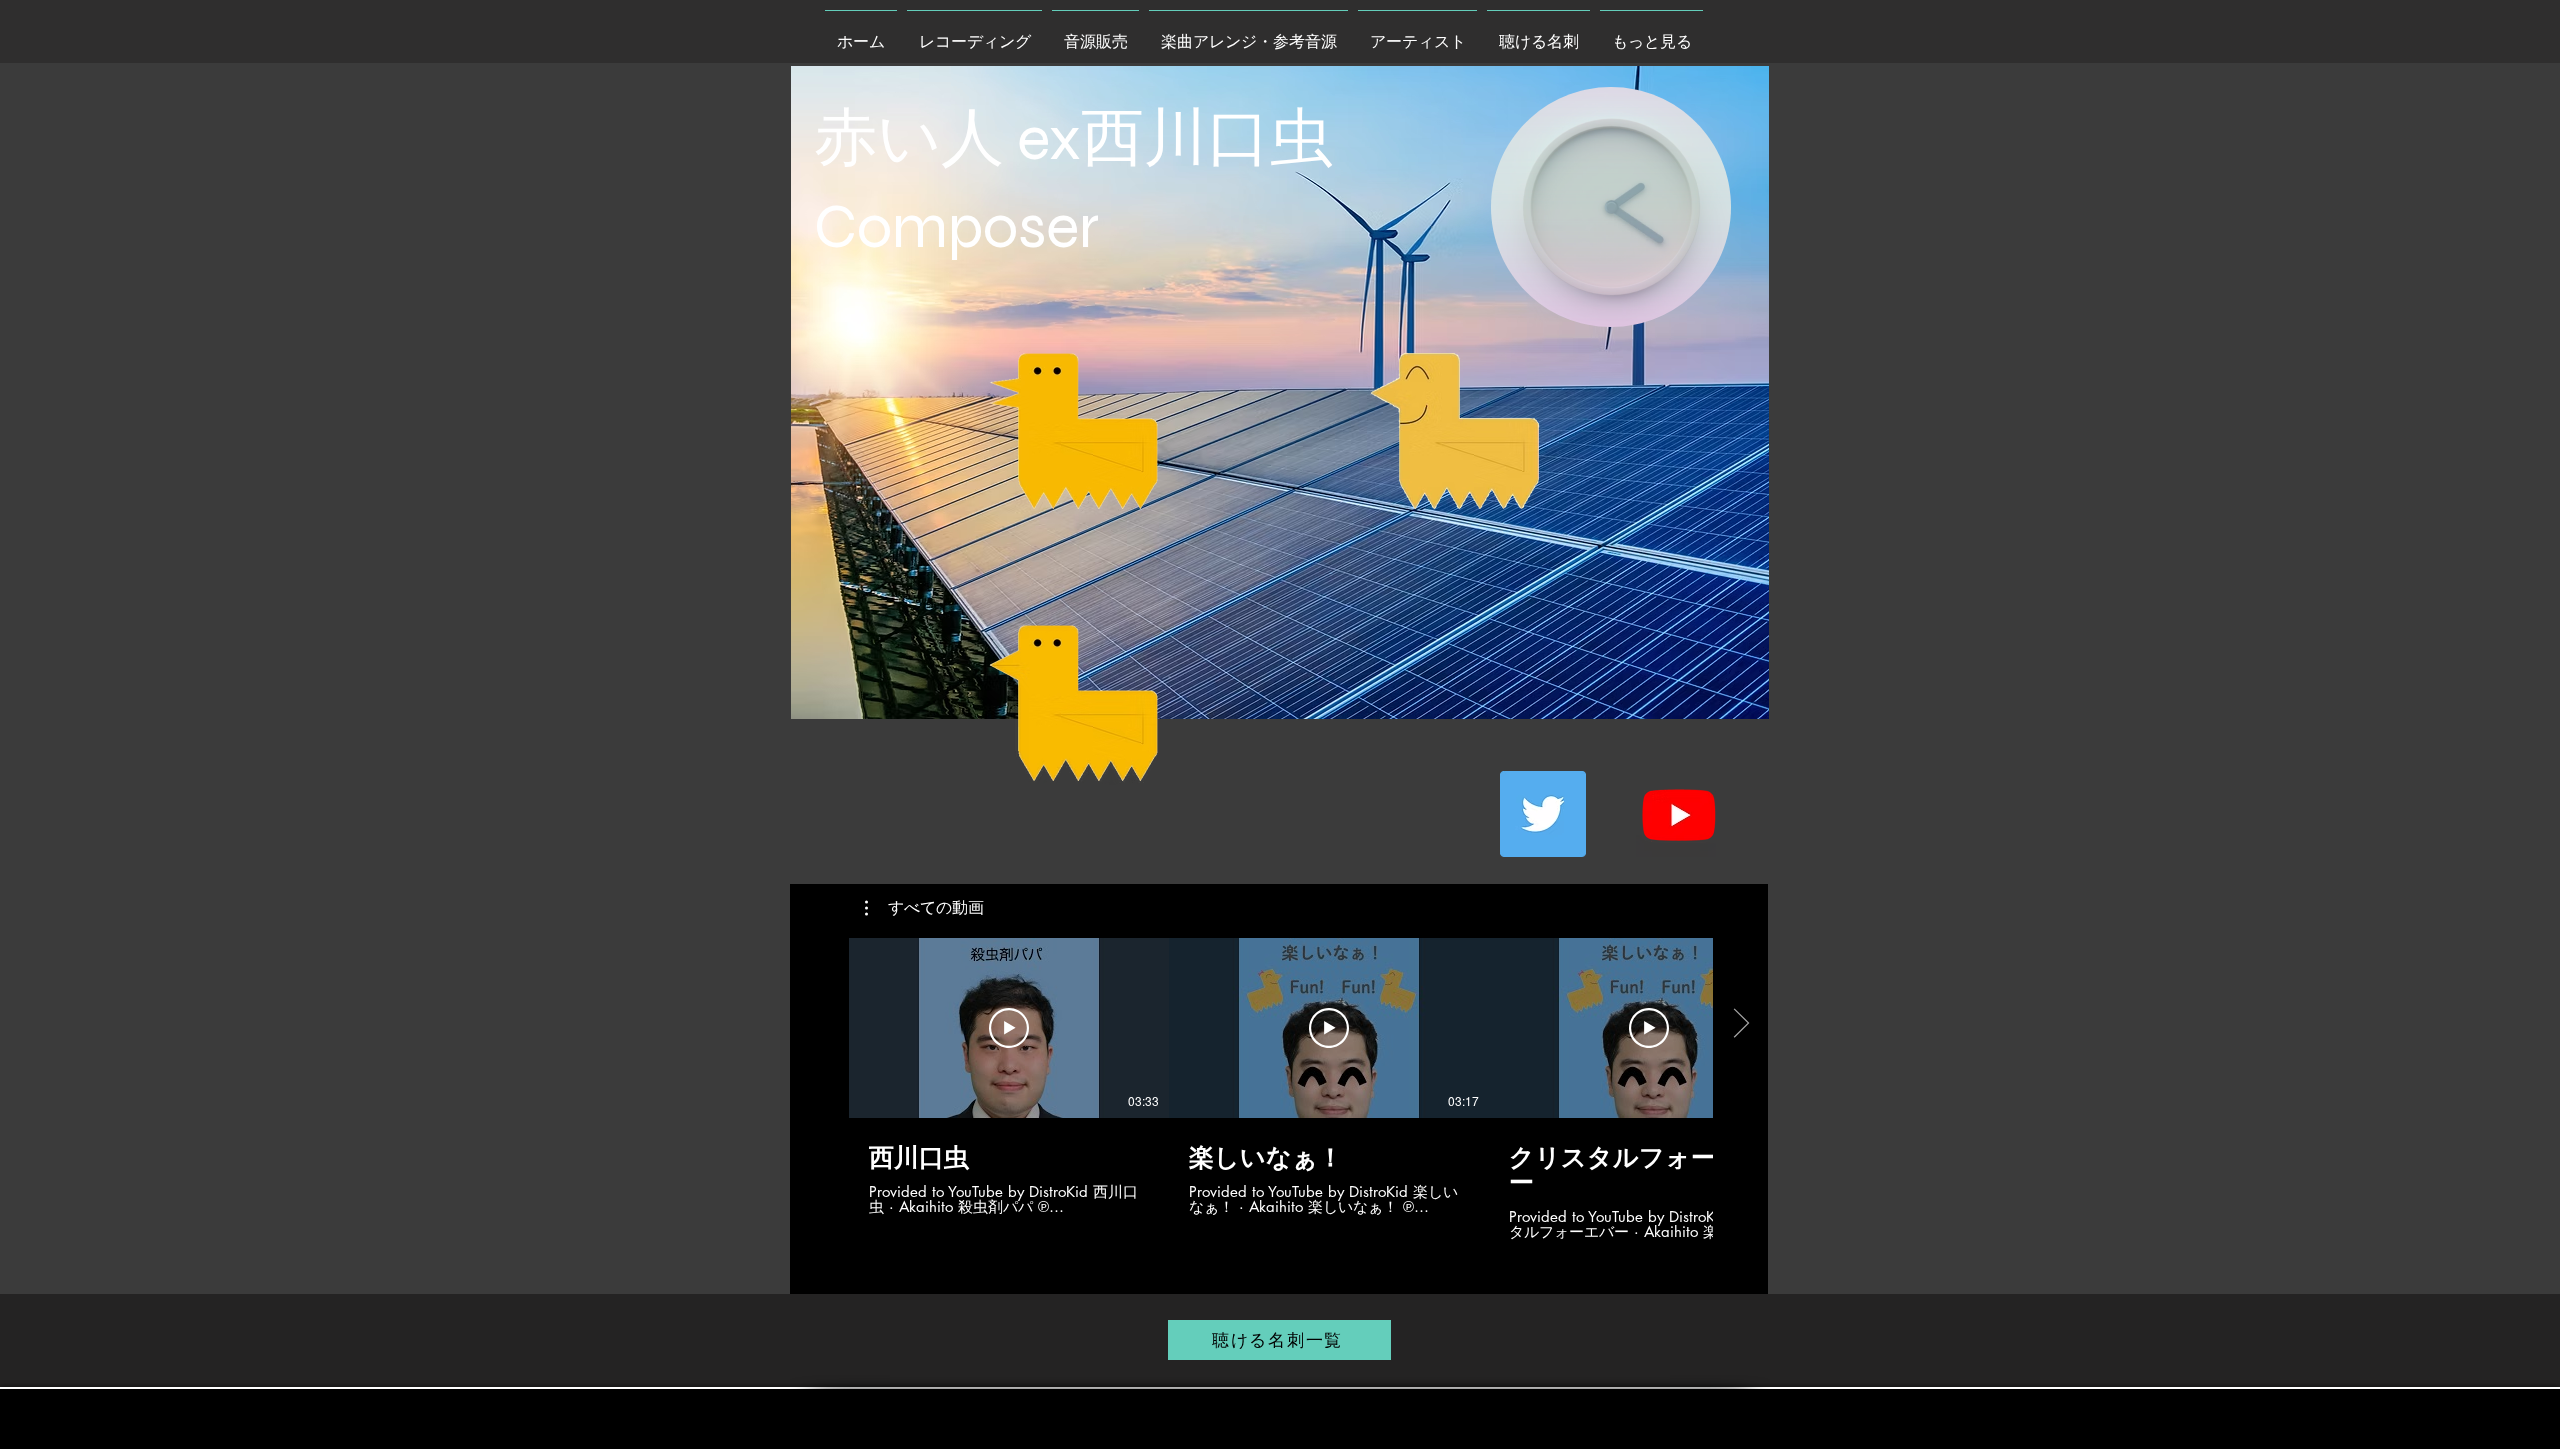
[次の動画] (1740, 1024)
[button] (924, 908)
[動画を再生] (1009, 1028)
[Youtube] (1679, 814)
